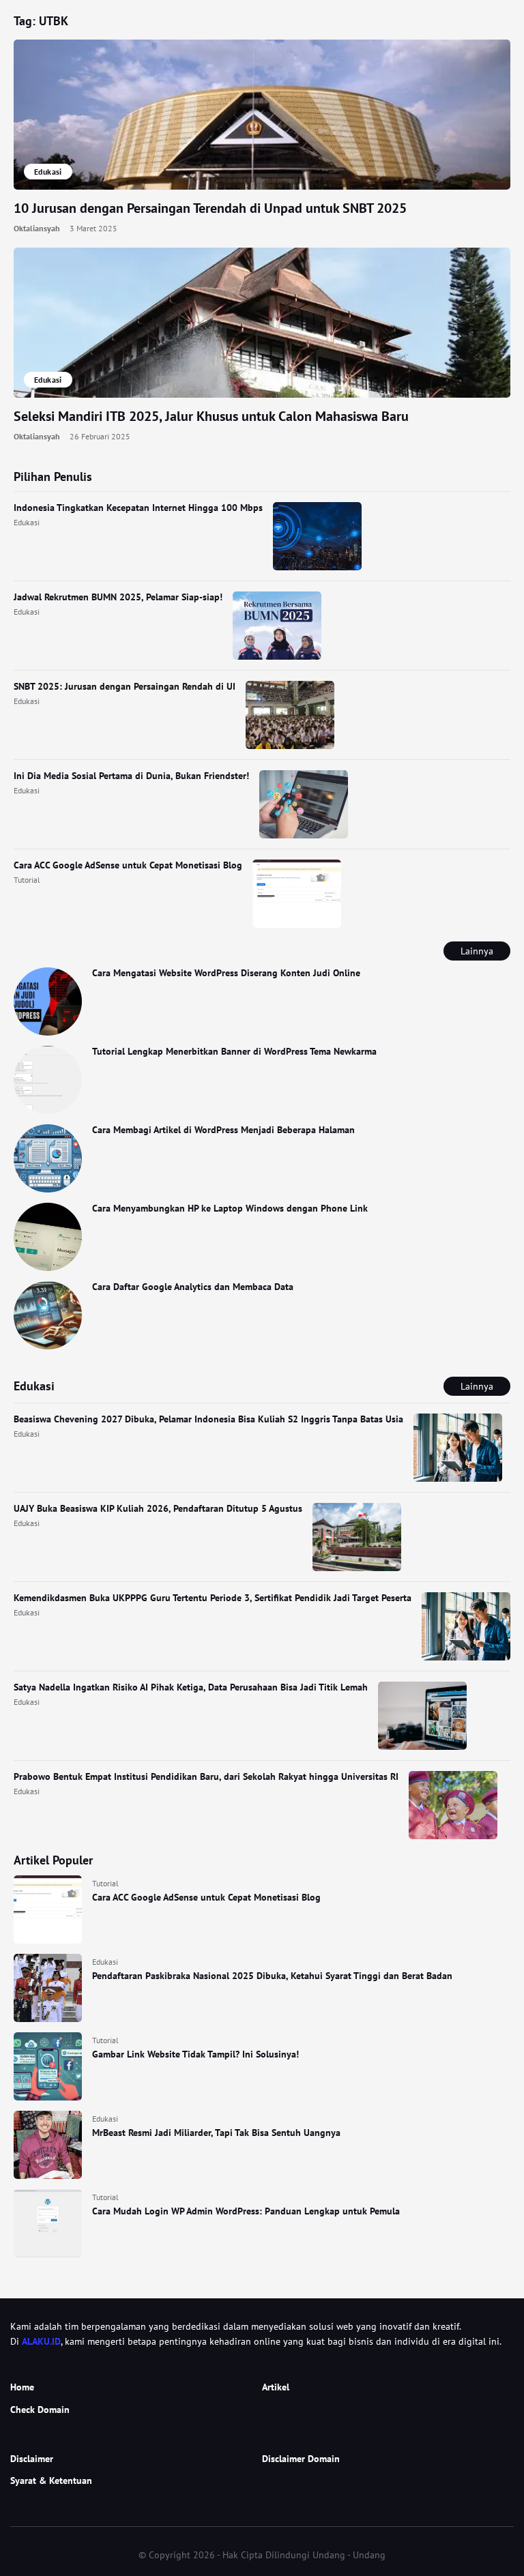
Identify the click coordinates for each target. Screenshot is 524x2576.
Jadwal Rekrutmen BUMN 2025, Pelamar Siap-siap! (118, 597)
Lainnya (477, 951)
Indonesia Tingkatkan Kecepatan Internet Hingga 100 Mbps (138, 508)
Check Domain (40, 2410)
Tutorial (27, 880)
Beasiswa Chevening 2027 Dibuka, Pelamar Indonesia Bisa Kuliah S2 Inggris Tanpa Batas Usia (208, 1419)
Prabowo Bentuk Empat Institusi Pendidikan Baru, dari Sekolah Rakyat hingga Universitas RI (206, 1776)
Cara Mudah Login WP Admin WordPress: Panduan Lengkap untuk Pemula (246, 2211)
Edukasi (27, 522)
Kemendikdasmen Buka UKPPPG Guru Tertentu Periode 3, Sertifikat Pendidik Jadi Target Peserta (213, 1598)
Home (22, 2387)
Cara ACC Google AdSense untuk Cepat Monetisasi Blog (128, 865)
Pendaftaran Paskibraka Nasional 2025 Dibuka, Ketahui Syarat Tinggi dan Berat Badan (272, 1976)
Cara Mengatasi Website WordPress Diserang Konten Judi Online (226, 973)
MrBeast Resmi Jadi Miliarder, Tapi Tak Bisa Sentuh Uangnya (216, 2133)
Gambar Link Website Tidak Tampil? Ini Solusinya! (195, 2054)
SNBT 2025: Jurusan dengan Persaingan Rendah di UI (125, 686)
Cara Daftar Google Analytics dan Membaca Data (193, 1287)
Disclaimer (32, 2459)
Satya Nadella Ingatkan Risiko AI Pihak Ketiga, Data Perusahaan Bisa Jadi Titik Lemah (191, 1687)
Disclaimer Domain (301, 2459)
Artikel (276, 2387)
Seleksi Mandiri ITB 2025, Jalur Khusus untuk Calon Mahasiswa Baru (211, 416)
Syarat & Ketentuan (51, 2480)
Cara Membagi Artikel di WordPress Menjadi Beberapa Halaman (223, 1130)
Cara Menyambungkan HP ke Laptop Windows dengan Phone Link (230, 1208)
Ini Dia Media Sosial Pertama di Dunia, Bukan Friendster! (131, 776)
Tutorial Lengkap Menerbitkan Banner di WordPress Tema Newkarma (234, 1051)
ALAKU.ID (41, 2341)
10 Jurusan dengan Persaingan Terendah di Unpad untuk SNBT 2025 (210, 208)
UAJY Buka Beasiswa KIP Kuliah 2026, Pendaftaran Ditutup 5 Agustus (158, 1508)
